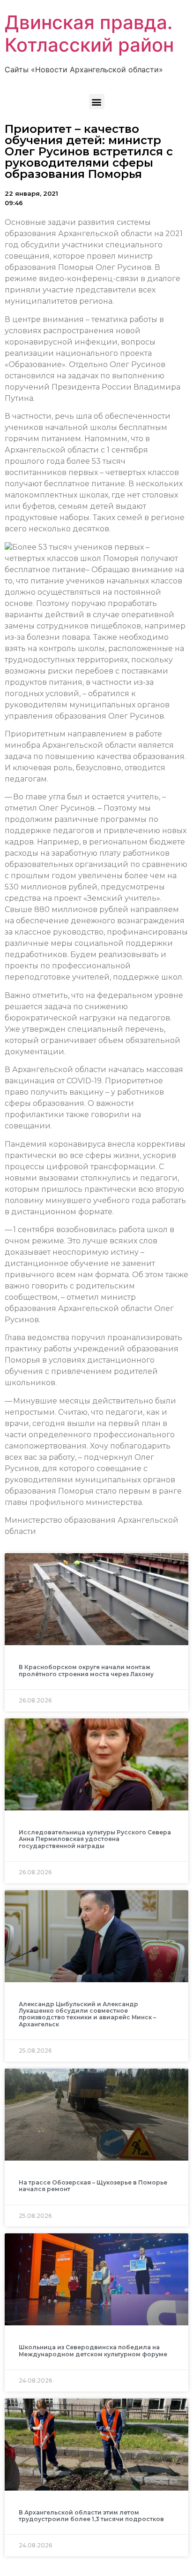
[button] (97, 102)
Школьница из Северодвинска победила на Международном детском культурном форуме (93, 2350)
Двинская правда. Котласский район (89, 34)
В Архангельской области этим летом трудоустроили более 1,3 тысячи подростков (91, 2516)
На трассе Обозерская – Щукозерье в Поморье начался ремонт (93, 2186)
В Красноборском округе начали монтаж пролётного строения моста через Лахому (86, 1670)
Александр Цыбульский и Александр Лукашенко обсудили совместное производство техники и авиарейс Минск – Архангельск (87, 2014)
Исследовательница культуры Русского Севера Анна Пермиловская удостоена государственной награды (95, 1839)
